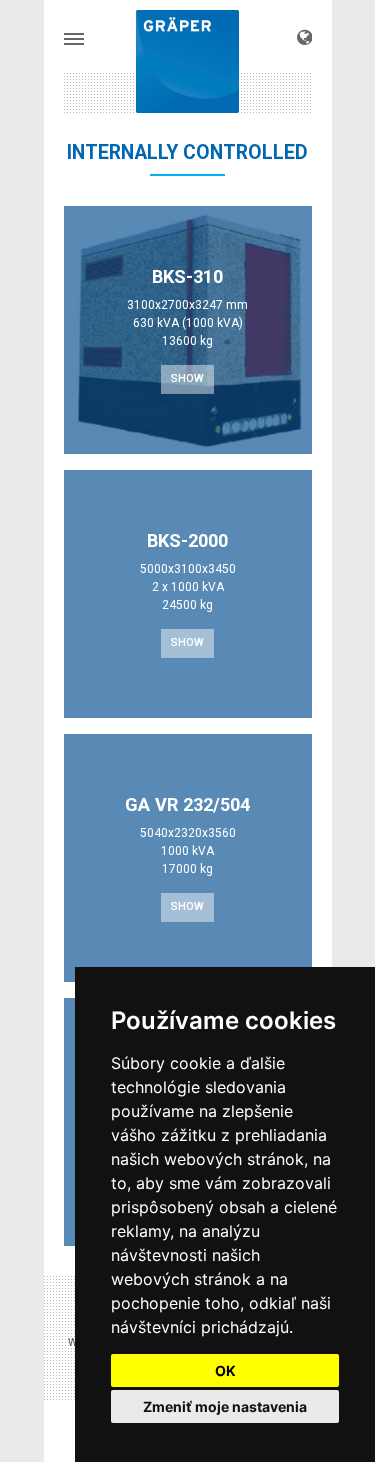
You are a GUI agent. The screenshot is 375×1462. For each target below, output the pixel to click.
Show (187, 378)
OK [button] (225, 1370)
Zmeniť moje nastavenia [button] (225, 1406)
